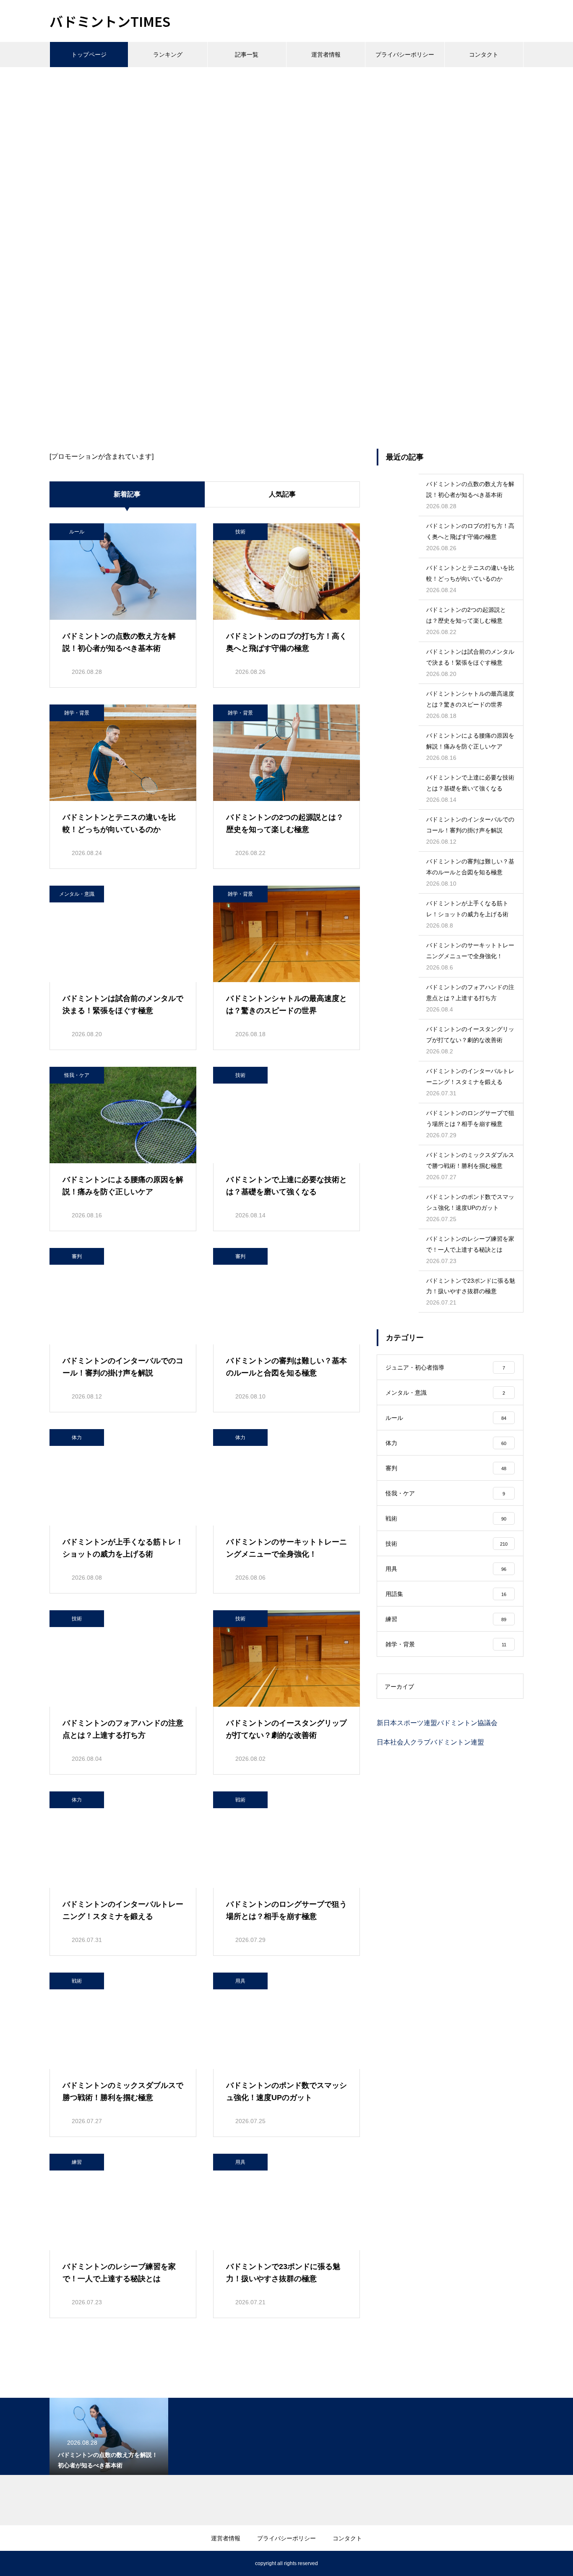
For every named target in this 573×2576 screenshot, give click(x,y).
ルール (77, 532)
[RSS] (56, 2563)
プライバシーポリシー (405, 55)
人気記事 (282, 494)
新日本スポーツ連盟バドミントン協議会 (437, 1723)
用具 (240, 1981)
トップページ (89, 55)
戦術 (240, 1800)
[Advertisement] (286, 130)
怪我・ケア (77, 1075)
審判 (77, 1256)
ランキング (168, 55)
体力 (77, 1437)
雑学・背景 (77, 713)
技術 (240, 532)
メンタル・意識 (77, 894)
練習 (77, 2162)
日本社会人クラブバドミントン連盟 (430, 1742)
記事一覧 (247, 55)
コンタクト (484, 55)
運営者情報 (326, 55)
